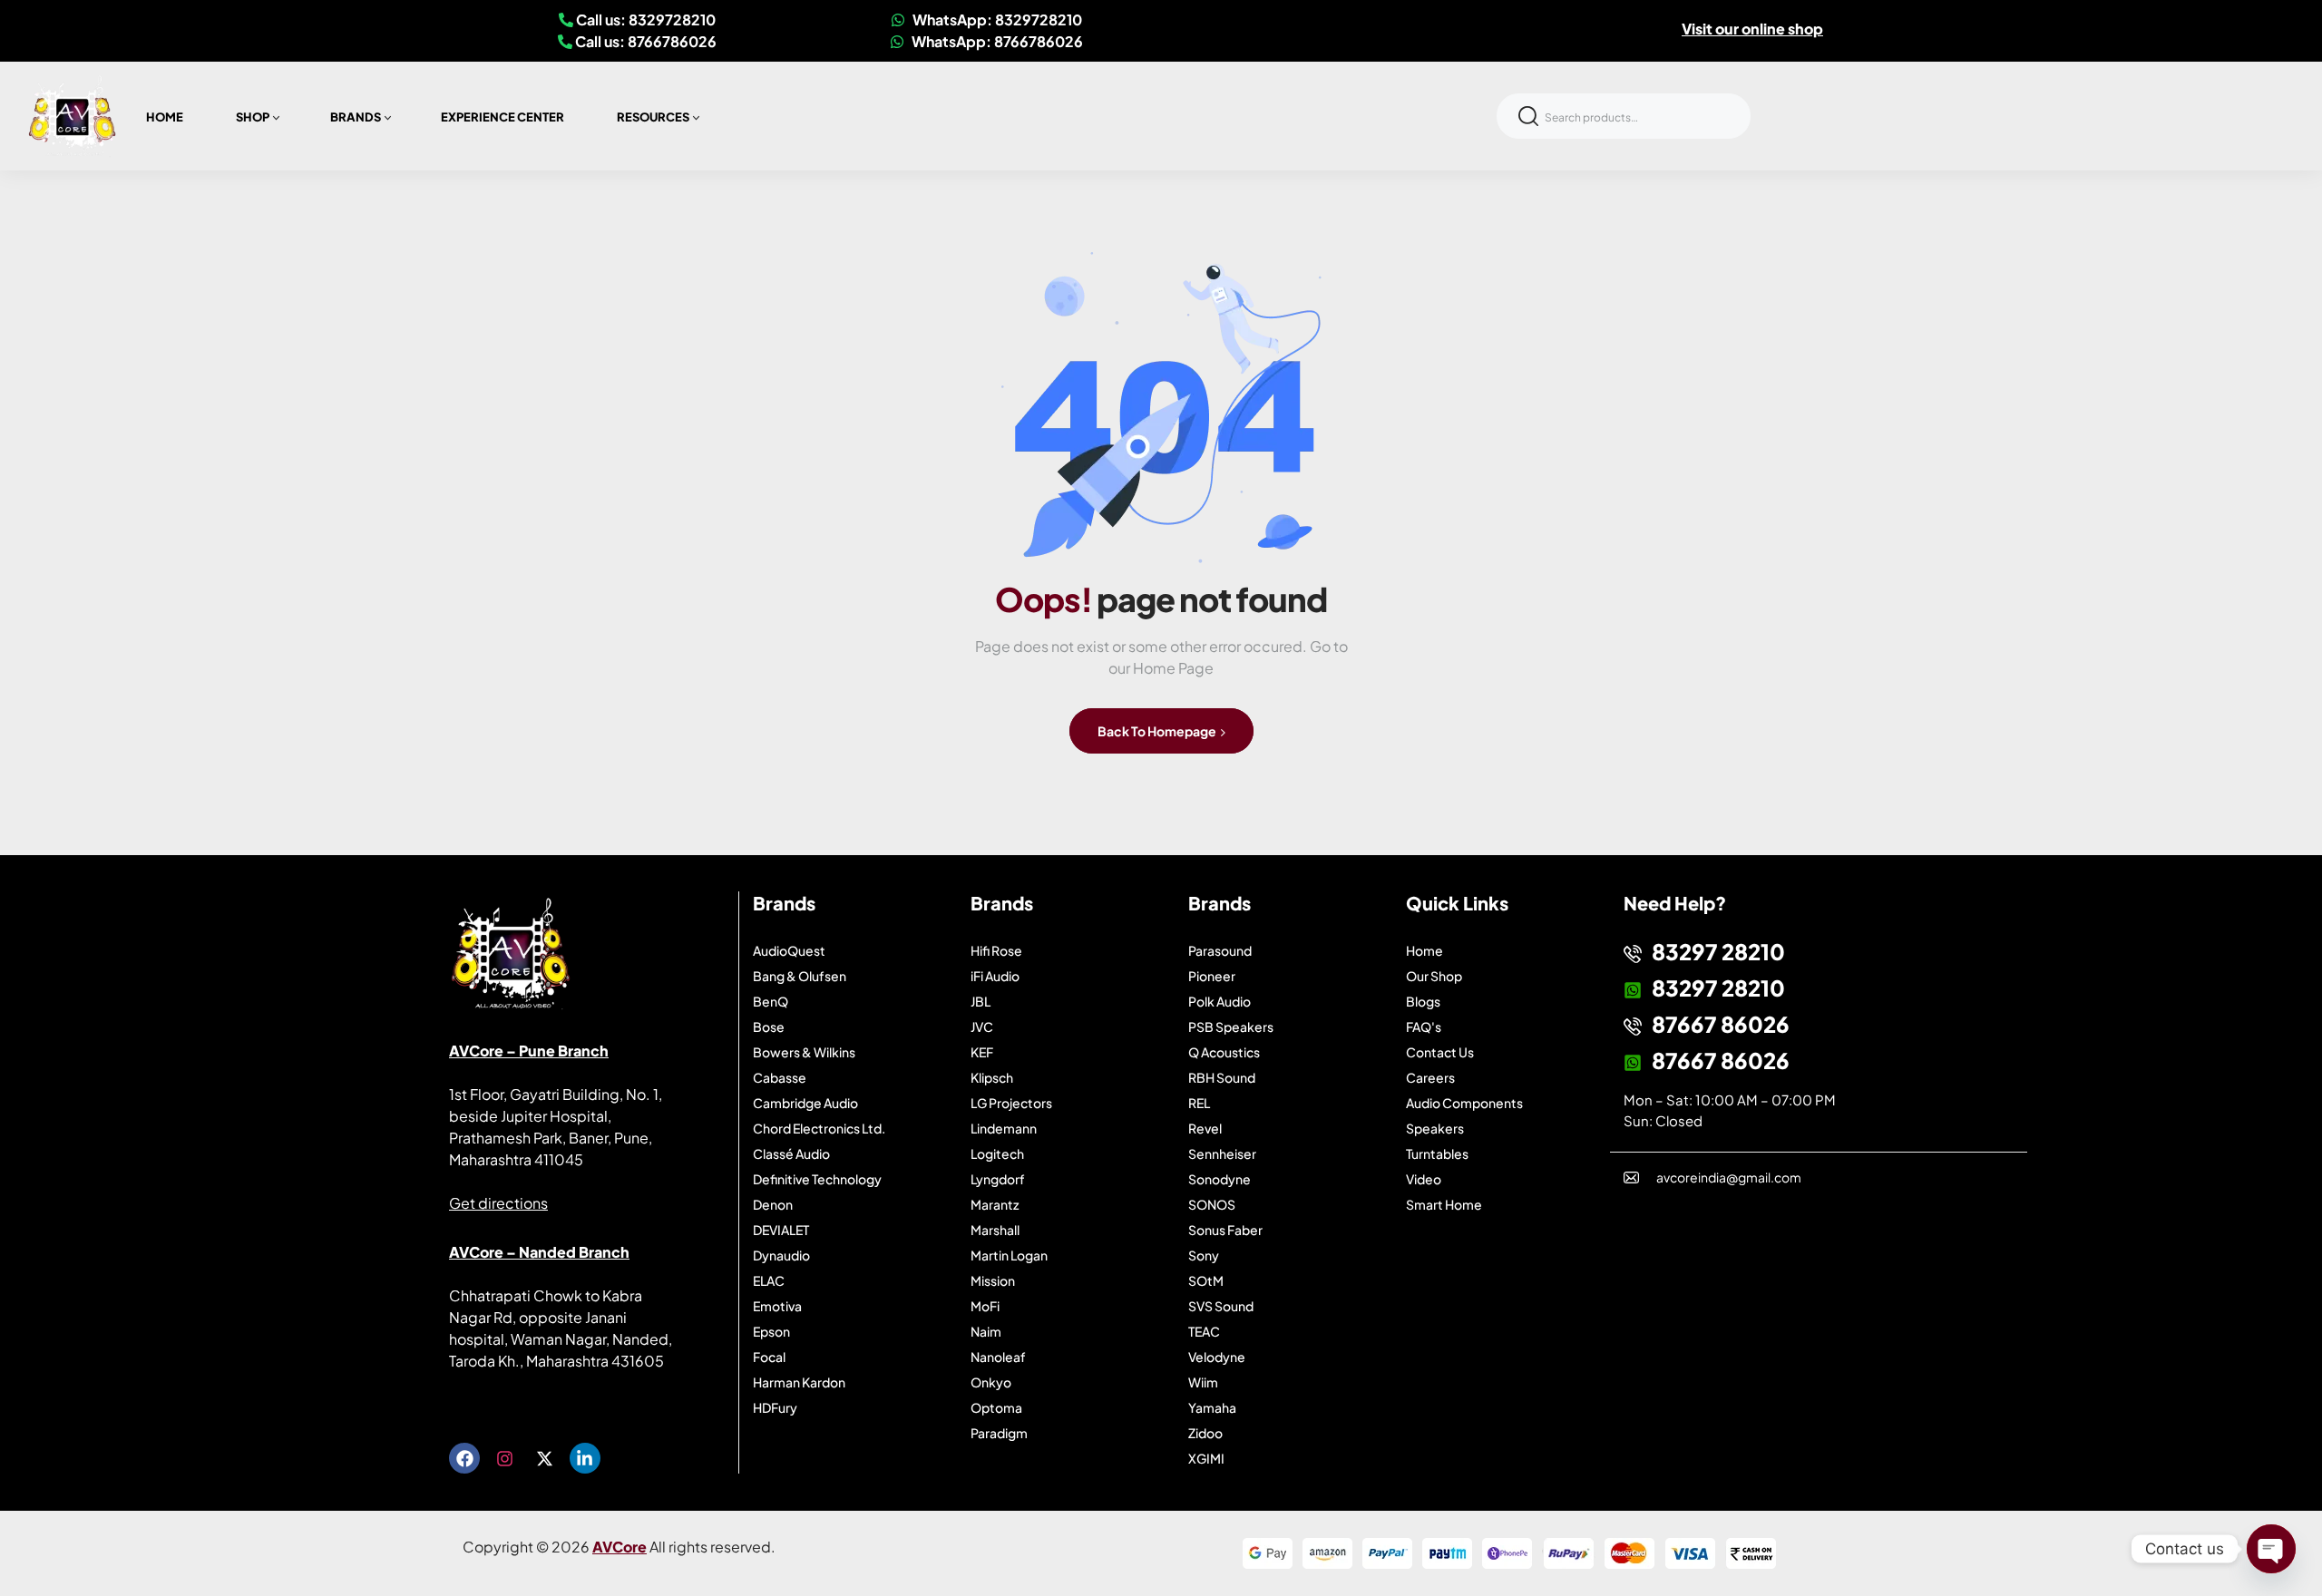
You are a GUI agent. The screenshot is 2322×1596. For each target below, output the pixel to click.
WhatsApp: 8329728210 (996, 19)
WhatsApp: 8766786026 (996, 41)
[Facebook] (464, 1458)
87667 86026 (1721, 1024)
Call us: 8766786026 (644, 41)
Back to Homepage (1158, 731)
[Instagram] (504, 1458)
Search (1528, 116)
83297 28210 (1718, 951)
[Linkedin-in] (585, 1458)
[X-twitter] (544, 1458)
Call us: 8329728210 (644, 19)
